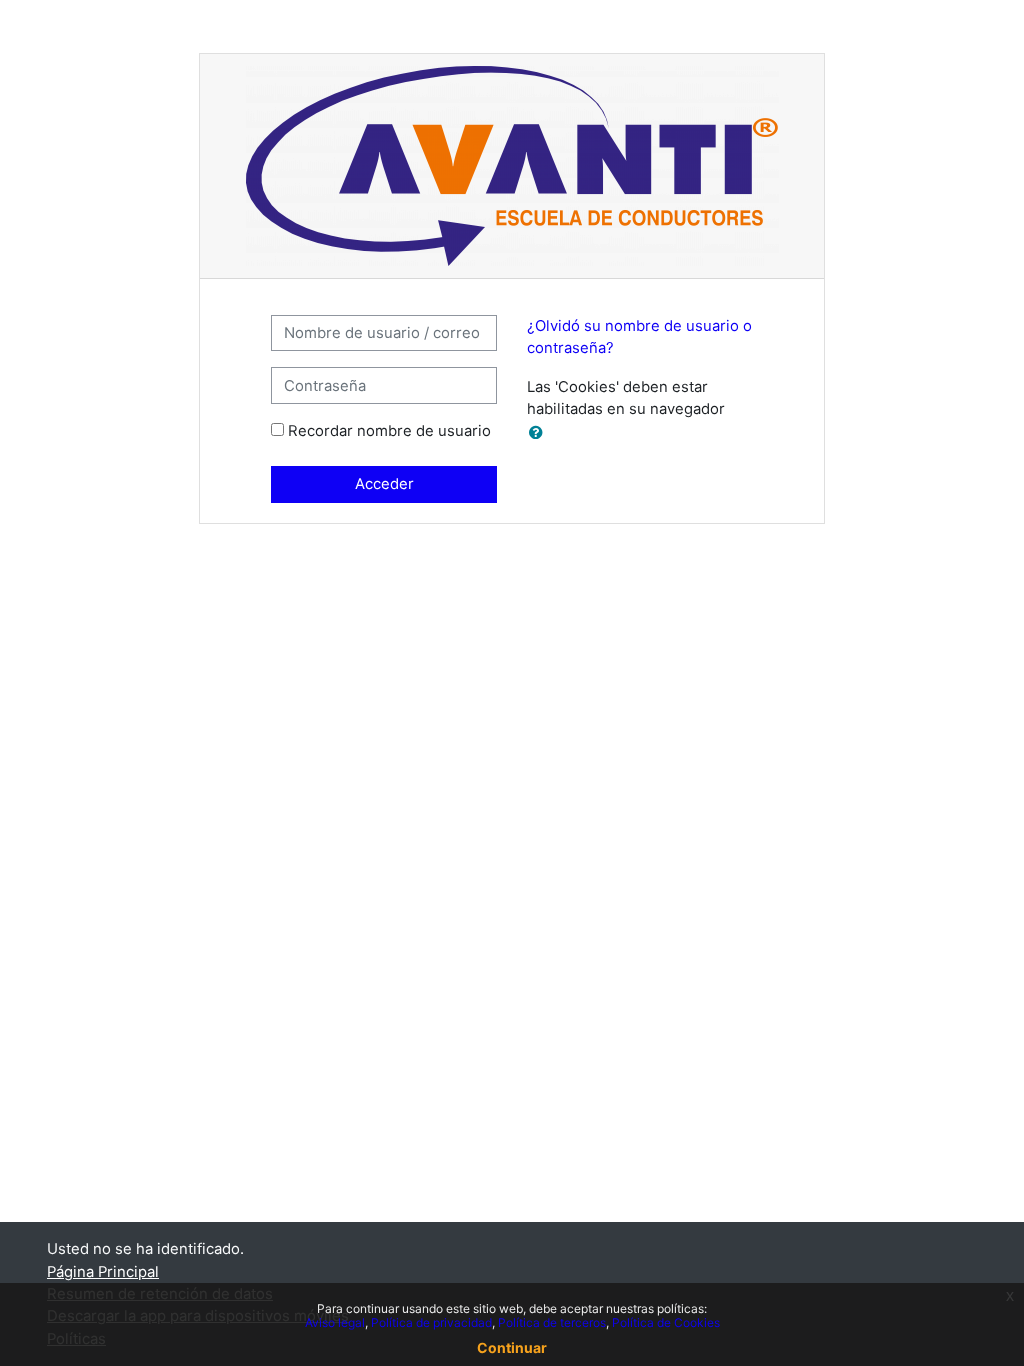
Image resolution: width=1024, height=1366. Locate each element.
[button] (540, 433)
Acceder (384, 484)
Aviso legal (335, 1322)
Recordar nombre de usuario (389, 431)
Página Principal (103, 1272)
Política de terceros (552, 1322)
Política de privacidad (431, 1322)
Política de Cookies (666, 1322)
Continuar (512, 1347)
